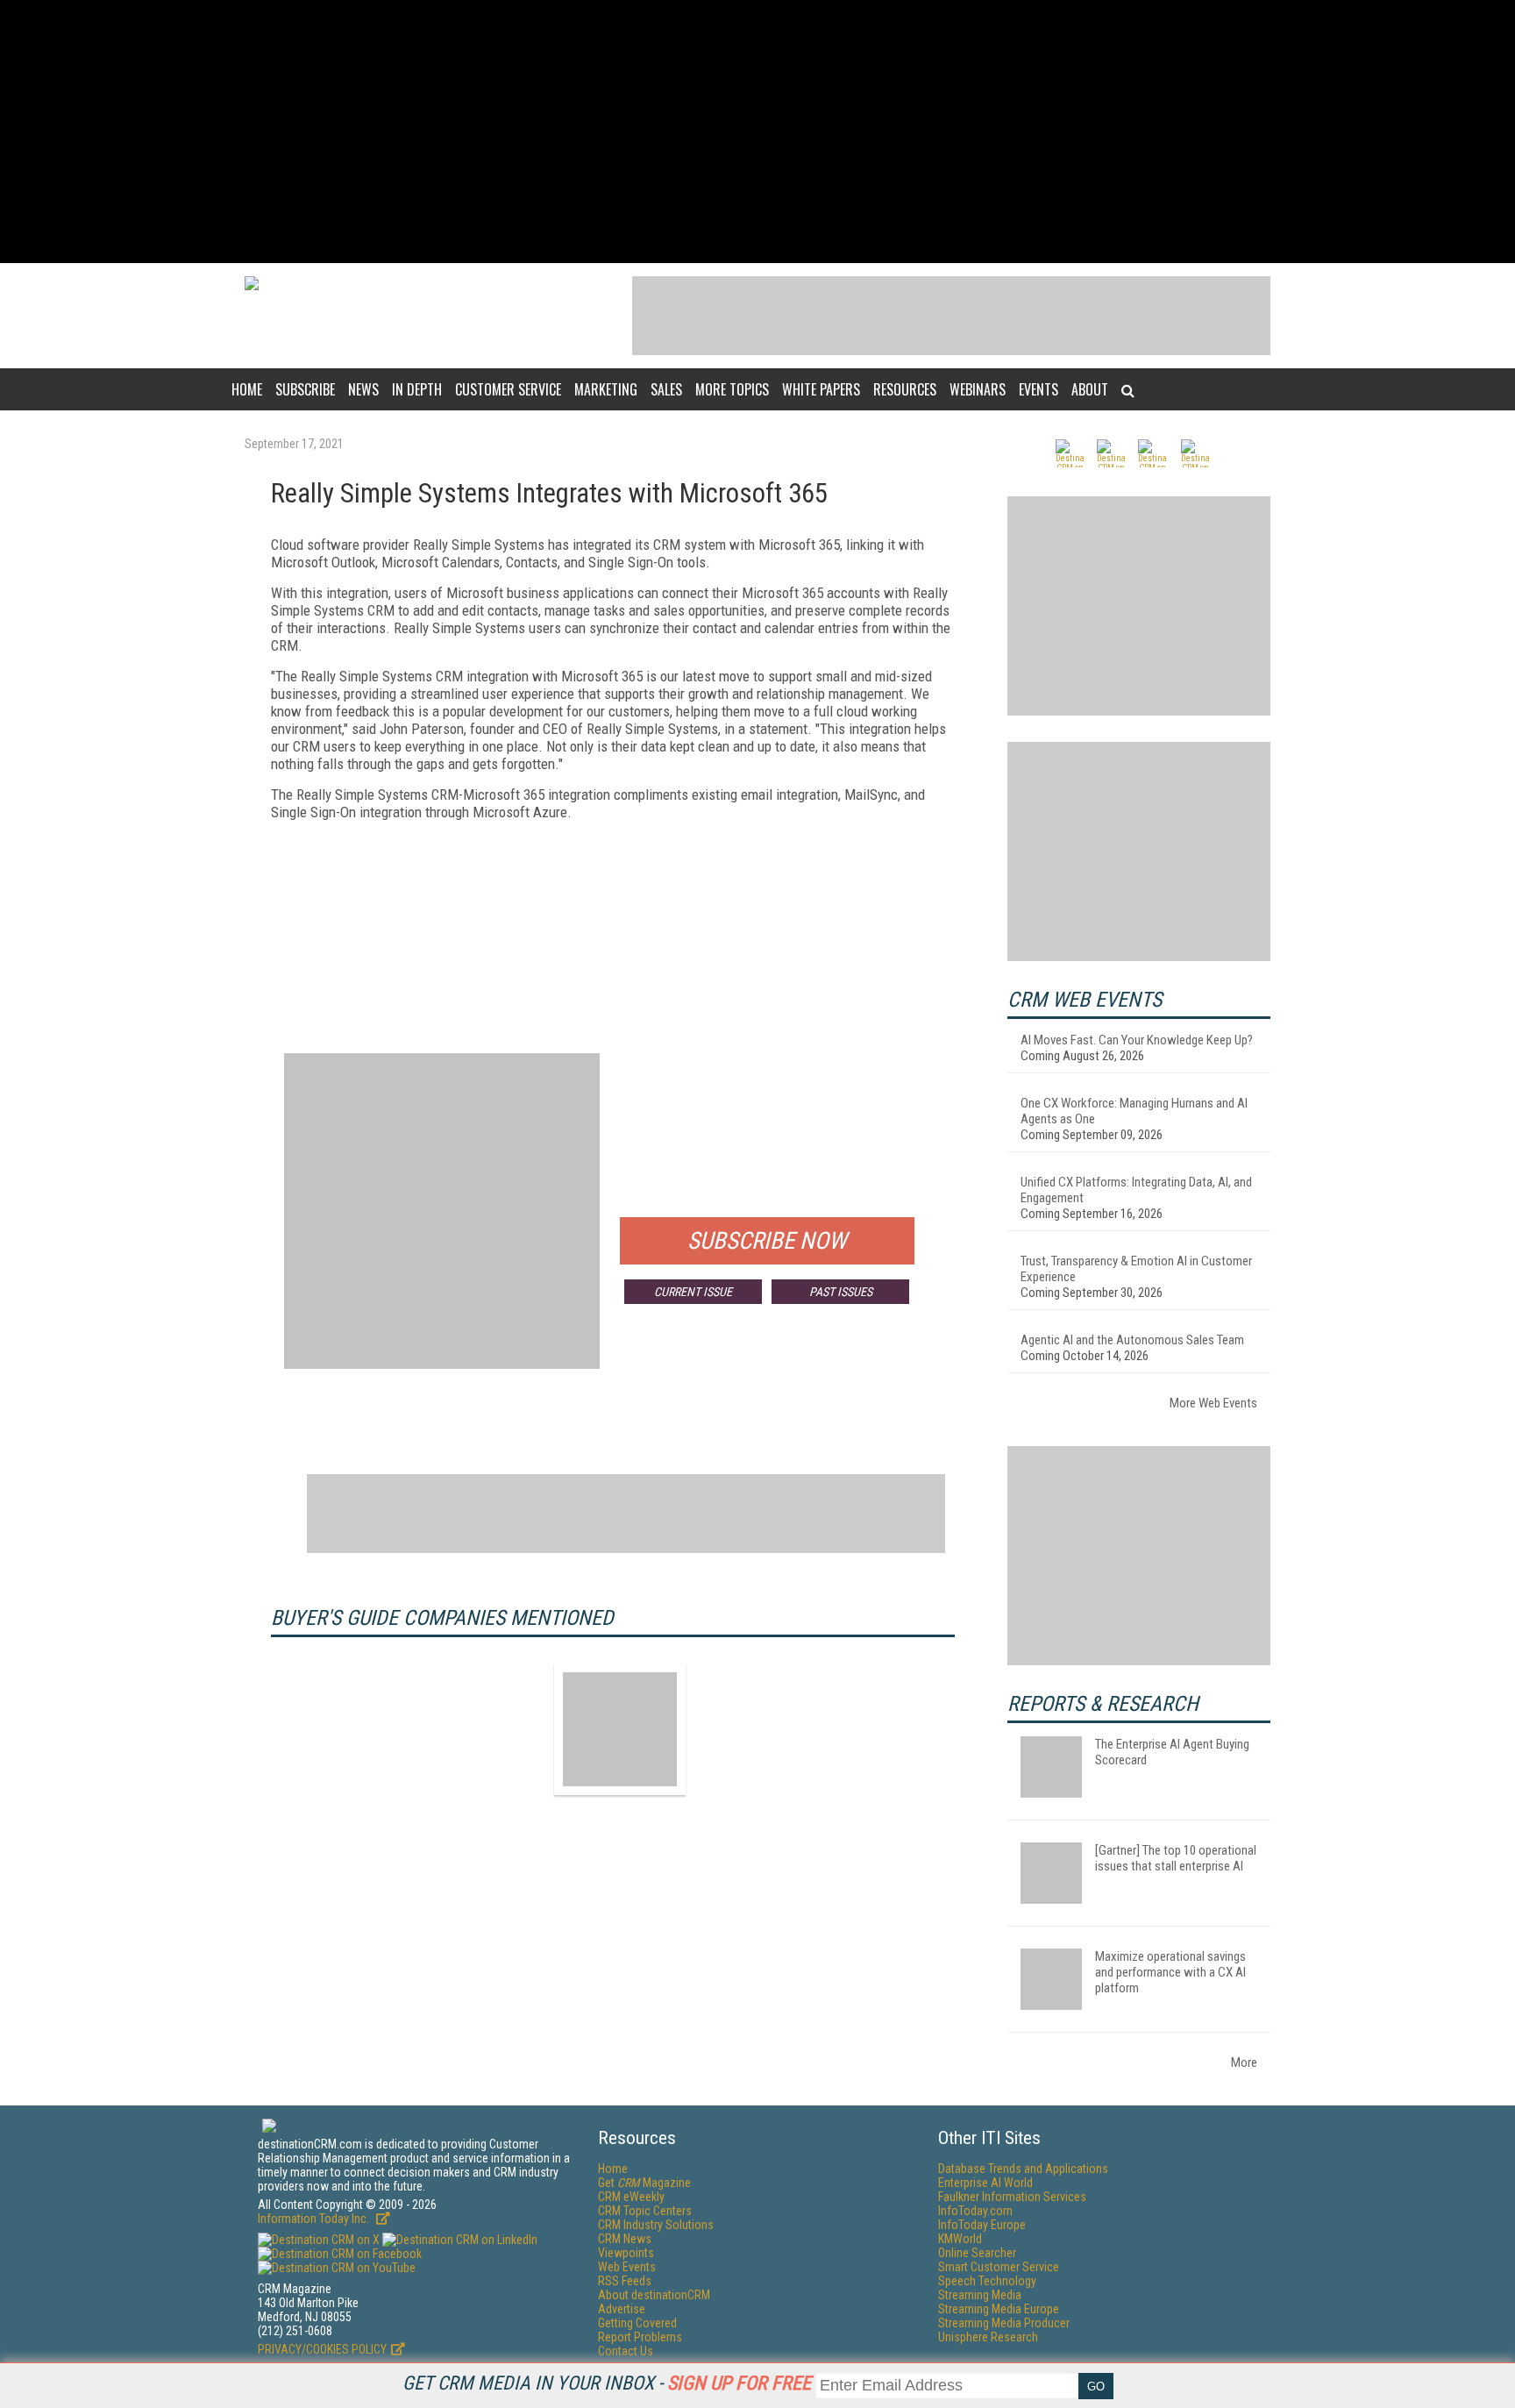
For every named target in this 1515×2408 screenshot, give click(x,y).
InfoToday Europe (982, 2225)
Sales (666, 389)
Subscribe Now (767, 1241)
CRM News (625, 2239)
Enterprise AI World (985, 2183)
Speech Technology (987, 2281)
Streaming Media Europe (999, 2309)
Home (247, 389)
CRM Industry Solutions (656, 2225)
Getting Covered (637, 2323)
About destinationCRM (654, 2295)
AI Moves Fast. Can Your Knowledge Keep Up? (1137, 1040)
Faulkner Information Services (1012, 2197)
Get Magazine (644, 2183)
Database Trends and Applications (1023, 2169)
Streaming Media (980, 2295)
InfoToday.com (975, 2211)
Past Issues (841, 1292)
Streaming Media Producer (1004, 2323)
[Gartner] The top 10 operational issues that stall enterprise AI (1176, 1858)
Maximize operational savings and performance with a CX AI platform (1170, 1972)
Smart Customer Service (999, 2267)
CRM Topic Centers (645, 2211)
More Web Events (1213, 1403)
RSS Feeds (625, 2281)
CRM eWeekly (631, 2197)
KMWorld (960, 2239)
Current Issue (693, 1292)
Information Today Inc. (315, 2219)
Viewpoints (626, 2253)
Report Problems (640, 2337)
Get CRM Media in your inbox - (607, 2383)
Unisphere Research (988, 2337)
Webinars (978, 389)
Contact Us (626, 2351)
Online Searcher (977, 2253)
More (1244, 2062)
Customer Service (508, 389)
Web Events (627, 2267)
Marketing (606, 389)
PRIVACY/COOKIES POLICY (322, 2349)
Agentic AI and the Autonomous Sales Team (1132, 1340)
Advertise (622, 2309)
